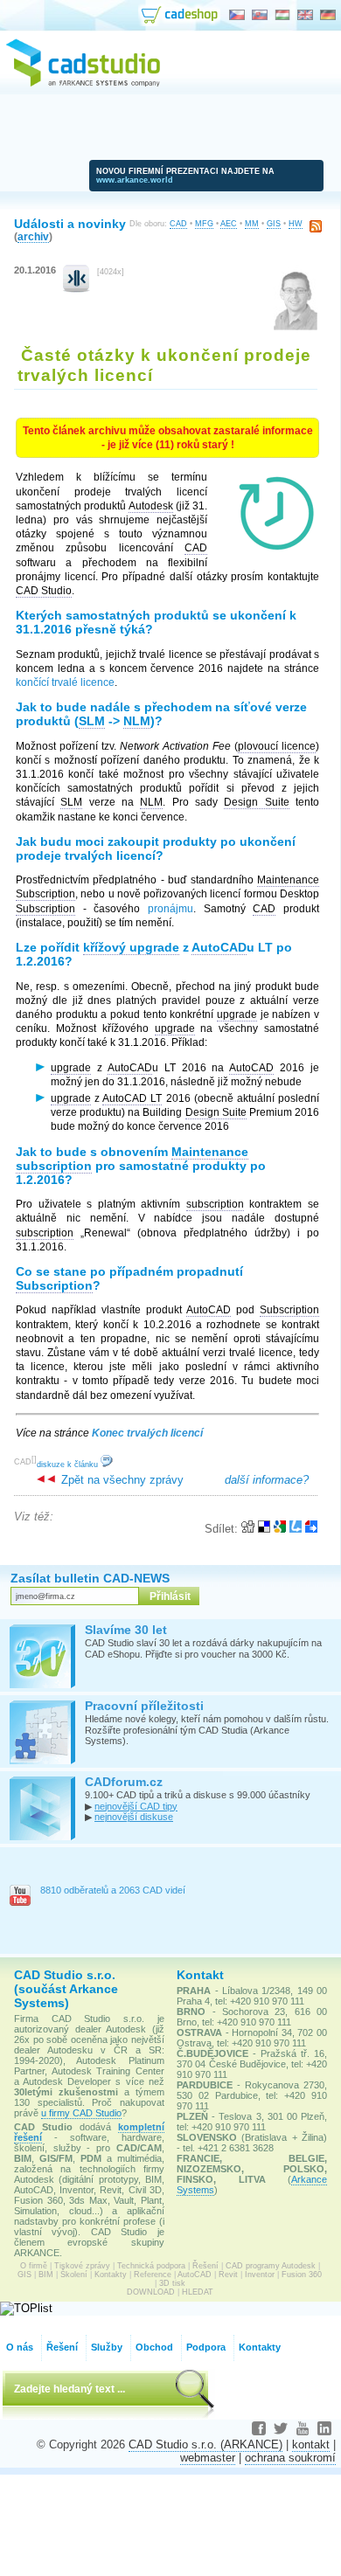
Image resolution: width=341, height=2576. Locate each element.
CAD (178, 224)
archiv (33, 236)
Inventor (260, 2275)
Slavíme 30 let (126, 1630)
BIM (46, 2275)
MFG (204, 224)
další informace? (267, 1480)
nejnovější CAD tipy (136, 1806)
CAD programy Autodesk (271, 2266)
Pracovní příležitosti (144, 1706)
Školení (74, 2275)
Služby (107, 2347)
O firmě (34, 2266)
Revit (228, 2275)
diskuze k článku (69, 1465)
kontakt (311, 2444)
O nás (20, 2347)
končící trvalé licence (65, 682)
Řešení (205, 2266)
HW (296, 224)
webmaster (208, 2458)
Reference (153, 2275)
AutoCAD (195, 2275)
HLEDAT (198, 2292)
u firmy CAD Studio (81, 2113)
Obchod (154, 2347)
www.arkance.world (135, 180)
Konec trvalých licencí (147, 1433)
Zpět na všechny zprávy (121, 1480)
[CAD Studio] (83, 84)
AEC (229, 224)
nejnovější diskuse (134, 1817)
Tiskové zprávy (82, 2266)
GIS (274, 224)
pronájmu (170, 909)
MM (252, 224)
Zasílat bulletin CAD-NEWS (90, 1578)
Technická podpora (151, 2266)
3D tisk (172, 2283)
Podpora (206, 2347)
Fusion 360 (302, 2275)
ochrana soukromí (290, 2458)
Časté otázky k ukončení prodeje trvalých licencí (164, 365)
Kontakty (111, 2275)
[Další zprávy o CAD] (77, 289)
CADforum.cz (124, 1782)
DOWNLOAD (151, 2292)
